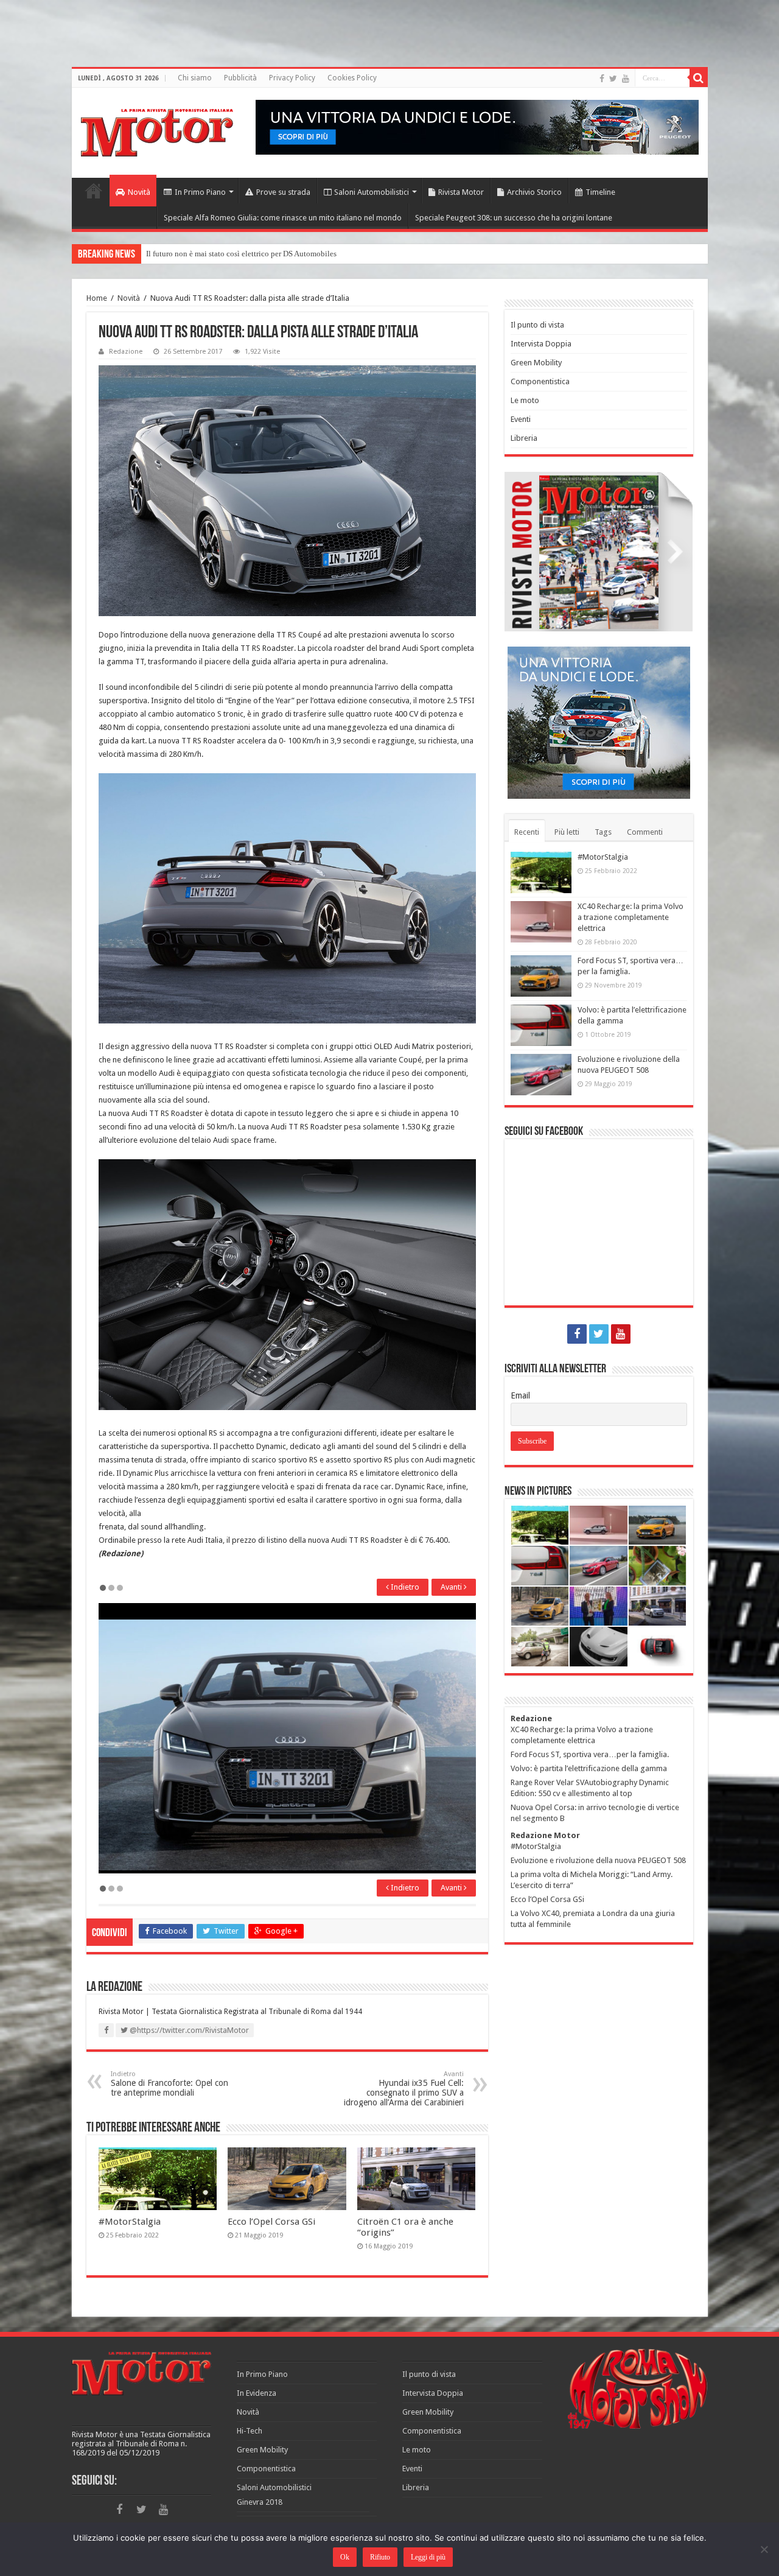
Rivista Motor (461, 192)
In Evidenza (257, 2393)
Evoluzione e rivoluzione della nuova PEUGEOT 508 (598, 1860)
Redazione (126, 352)
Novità (139, 192)
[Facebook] (602, 79)
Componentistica (540, 381)
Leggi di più (428, 2557)
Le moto (525, 400)
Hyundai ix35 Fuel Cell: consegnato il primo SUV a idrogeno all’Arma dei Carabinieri (404, 2089)
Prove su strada (283, 192)
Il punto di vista (537, 325)
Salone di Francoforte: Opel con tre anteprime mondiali (169, 2084)
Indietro (404, 1587)
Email (520, 1395)
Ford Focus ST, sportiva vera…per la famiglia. (590, 1754)
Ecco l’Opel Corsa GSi (271, 2222)
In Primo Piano (200, 192)
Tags (603, 832)
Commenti (645, 832)
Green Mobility (536, 363)
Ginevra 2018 (260, 2502)
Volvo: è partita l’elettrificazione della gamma (589, 1768)
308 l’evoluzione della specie (195, 254)
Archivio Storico (534, 192)
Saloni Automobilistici (372, 192)
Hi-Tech (250, 2431)
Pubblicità (240, 78)
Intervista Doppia (541, 344)
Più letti (567, 832)
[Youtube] (626, 79)
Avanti (452, 1587)
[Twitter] (613, 79)
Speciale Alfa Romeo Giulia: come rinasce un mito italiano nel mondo (283, 218)
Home (94, 191)
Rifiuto (380, 2557)
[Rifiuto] (764, 2549)
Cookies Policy (352, 78)
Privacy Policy (292, 78)
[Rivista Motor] (157, 130)
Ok (345, 2557)
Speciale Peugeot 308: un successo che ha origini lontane (514, 218)
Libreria (524, 438)
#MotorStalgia (130, 2222)
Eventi (521, 419)
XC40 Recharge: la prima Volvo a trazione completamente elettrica (631, 917)
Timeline (600, 192)
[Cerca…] (699, 78)
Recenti (527, 832)
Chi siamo (195, 78)
